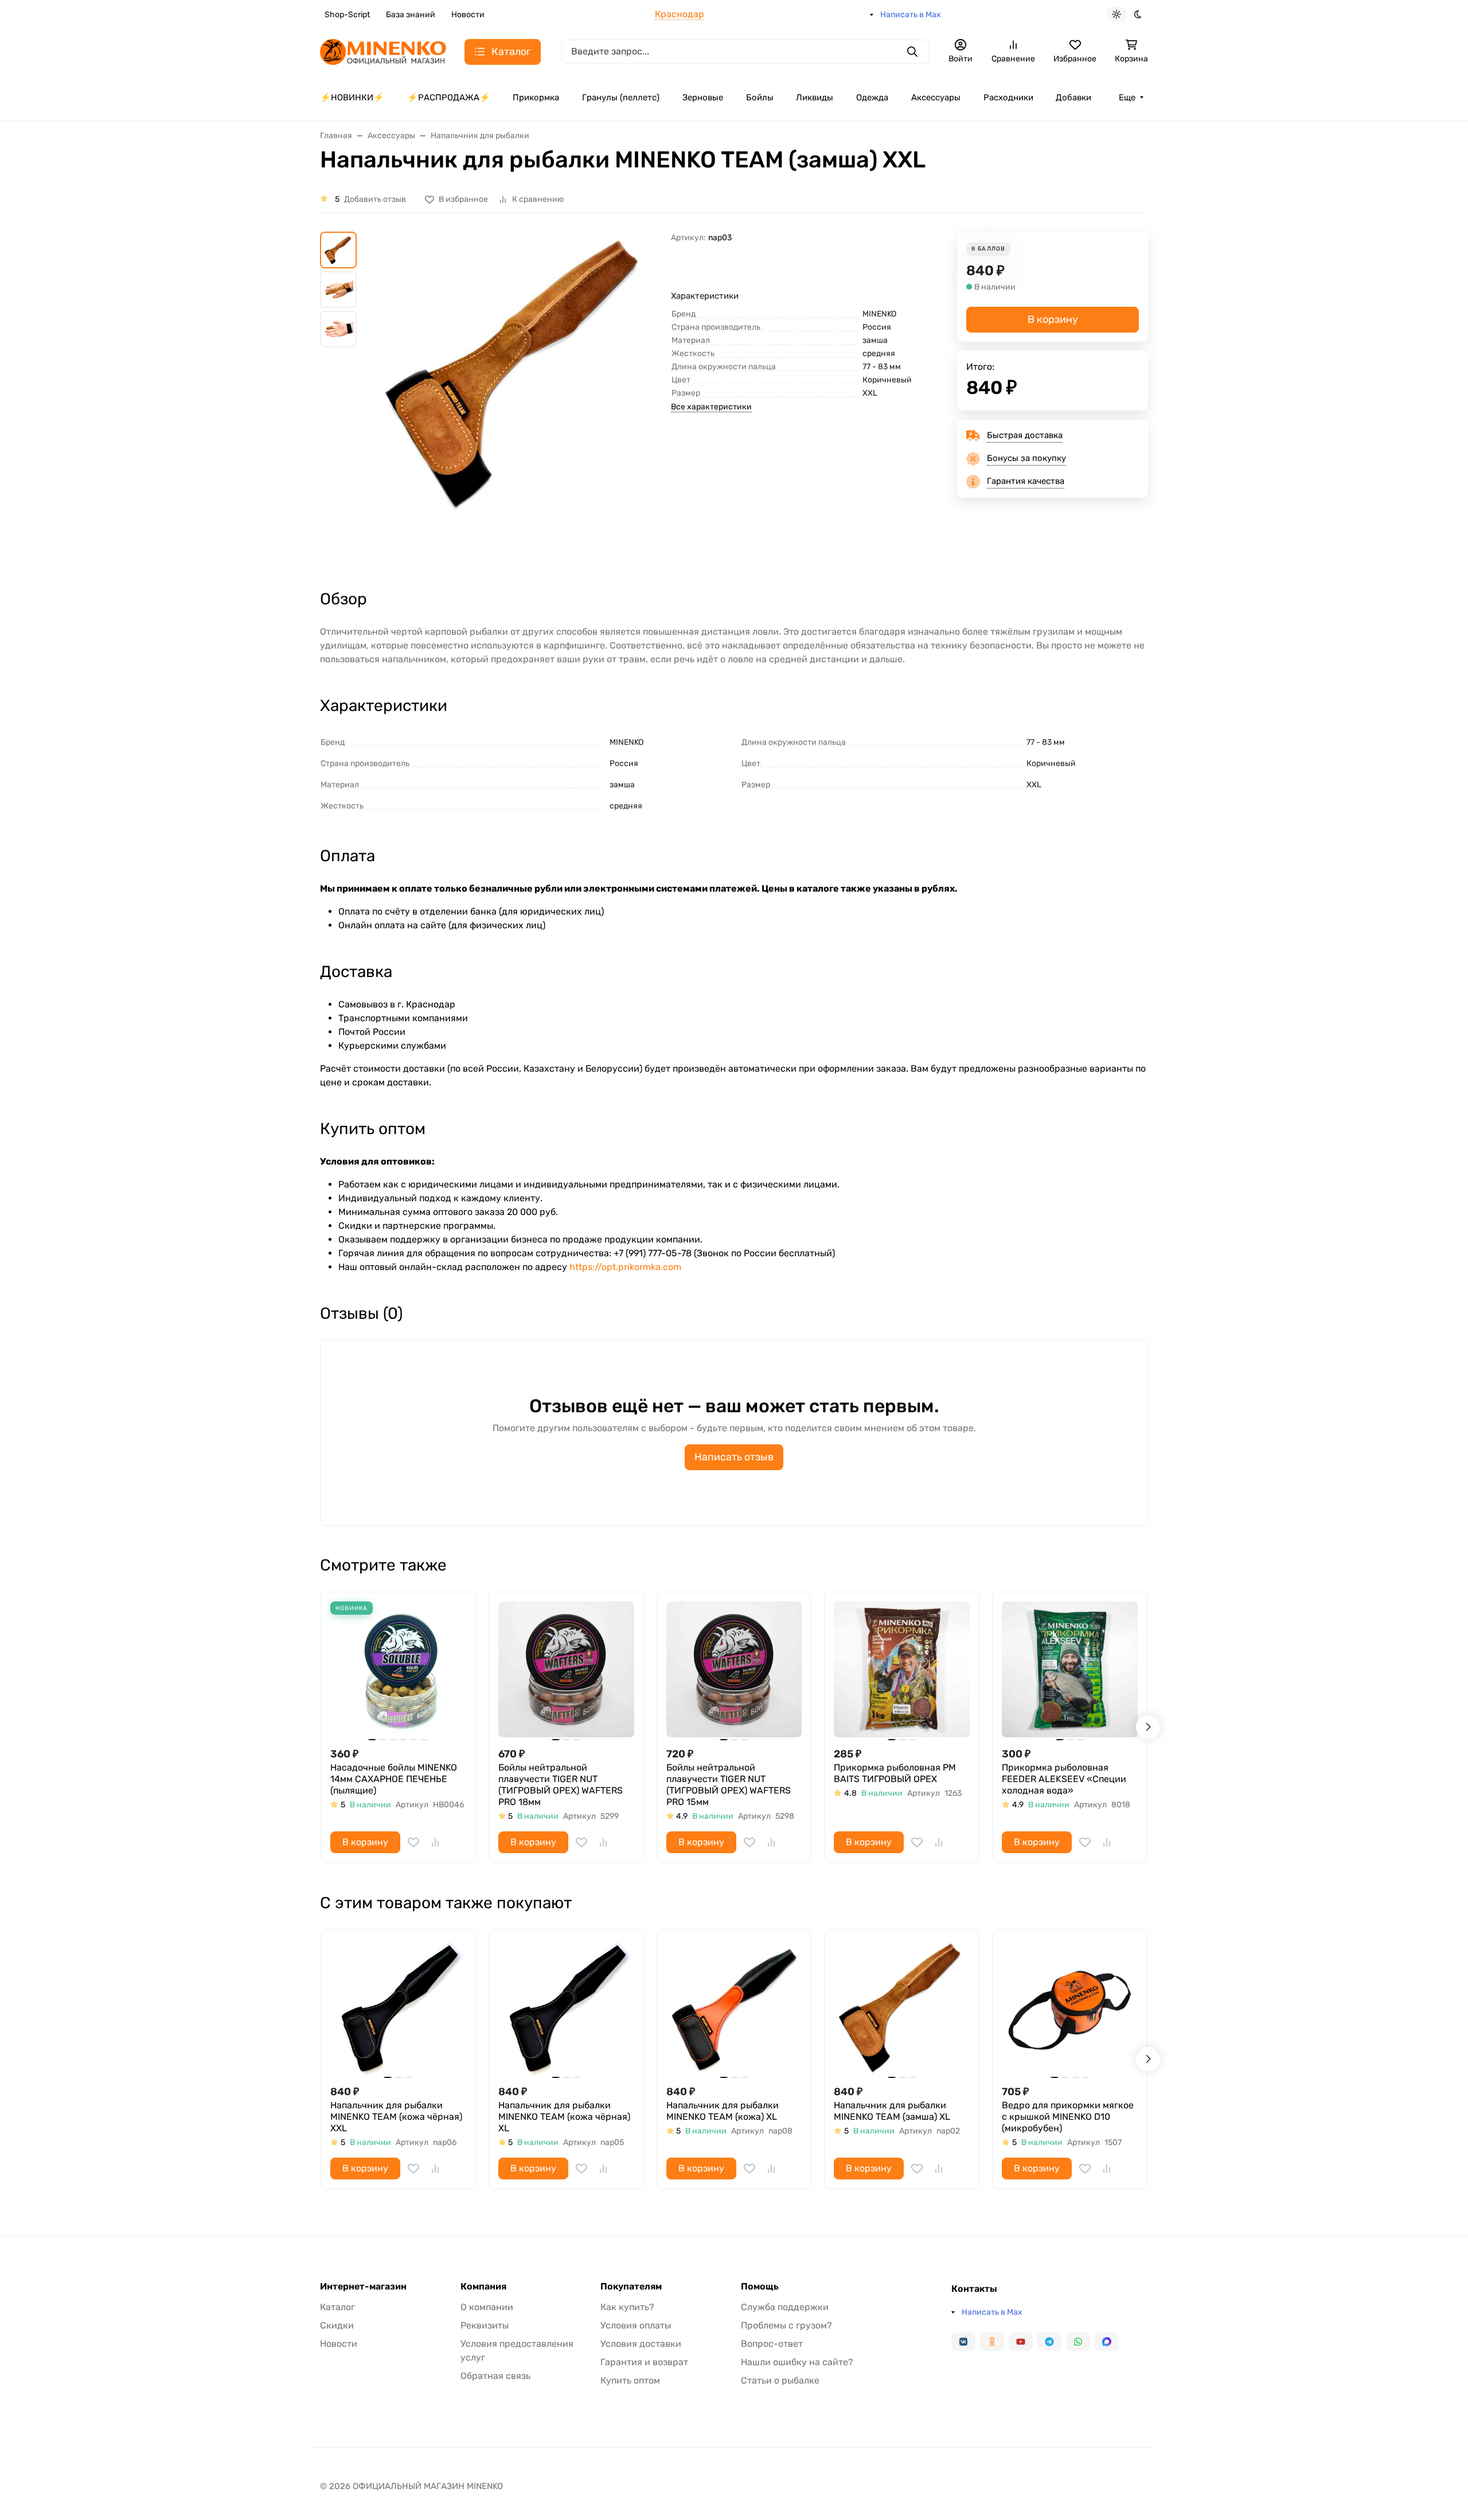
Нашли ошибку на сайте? (797, 2362)
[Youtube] (1021, 2342)
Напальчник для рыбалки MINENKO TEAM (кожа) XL (723, 2111)
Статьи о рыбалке (780, 2380)
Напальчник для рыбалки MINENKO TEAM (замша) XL (892, 2111)
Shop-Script (347, 15)
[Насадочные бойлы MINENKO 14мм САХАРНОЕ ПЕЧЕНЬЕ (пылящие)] (398, 1669)
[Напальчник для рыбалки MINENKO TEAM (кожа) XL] (734, 2007)
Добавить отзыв (375, 199)
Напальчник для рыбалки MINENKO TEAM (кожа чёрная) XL (564, 2117)
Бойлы (760, 97)
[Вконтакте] (963, 2342)
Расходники (1008, 97)
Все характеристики (711, 407)
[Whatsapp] (1078, 2342)
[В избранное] (413, 1842)
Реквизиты (485, 2325)
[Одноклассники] (992, 2342)
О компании (487, 2307)
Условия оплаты (636, 2325)
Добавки (1073, 97)
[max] (1107, 2342)
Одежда (872, 97)
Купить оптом (630, 2380)
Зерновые (703, 97)
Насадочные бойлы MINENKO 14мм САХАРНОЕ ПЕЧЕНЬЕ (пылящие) (394, 1779)
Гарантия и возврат (644, 2362)
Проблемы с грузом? (786, 2325)
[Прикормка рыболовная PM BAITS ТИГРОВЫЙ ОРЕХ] (902, 1669)
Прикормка (536, 97)
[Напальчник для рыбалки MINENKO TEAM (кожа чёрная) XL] (566, 2007)
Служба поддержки (785, 2307)
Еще (1127, 97)
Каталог (337, 2307)
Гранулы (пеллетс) (621, 97)
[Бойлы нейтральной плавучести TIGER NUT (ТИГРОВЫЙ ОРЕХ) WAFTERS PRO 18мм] (566, 1669)
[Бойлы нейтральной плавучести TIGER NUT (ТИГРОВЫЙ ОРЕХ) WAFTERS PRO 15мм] (734, 1669)
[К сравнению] (435, 1842)
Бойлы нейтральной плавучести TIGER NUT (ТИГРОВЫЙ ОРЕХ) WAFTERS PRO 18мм (561, 1785)
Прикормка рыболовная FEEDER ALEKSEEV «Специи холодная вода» (1064, 1779)
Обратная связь (495, 2376)
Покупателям (631, 2287)
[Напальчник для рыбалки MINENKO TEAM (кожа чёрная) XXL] (398, 2007)
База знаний (411, 15)
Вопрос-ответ (772, 2344)
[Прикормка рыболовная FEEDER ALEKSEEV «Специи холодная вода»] (1070, 1669)
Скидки (337, 2325)
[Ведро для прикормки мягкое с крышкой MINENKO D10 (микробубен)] (1070, 2007)
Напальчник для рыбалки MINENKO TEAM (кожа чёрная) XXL (396, 2117)
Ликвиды (815, 97)
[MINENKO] (383, 51)
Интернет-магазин (363, 2287)
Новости (468, 15)
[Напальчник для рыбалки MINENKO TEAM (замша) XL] (902, 2007)
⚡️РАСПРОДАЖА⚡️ (449, 97)
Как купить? (627, 2307)
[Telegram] (1049, 2342)
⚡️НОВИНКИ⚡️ (352, 97)
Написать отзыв (734, 1457)
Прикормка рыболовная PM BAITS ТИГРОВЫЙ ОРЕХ (895, 1773)
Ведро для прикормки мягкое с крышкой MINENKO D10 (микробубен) (1068, 2117)
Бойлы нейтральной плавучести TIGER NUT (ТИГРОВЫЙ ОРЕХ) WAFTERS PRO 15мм (729, 1785)
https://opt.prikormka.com (625, 1267)
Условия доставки (641, 2344)
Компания (483, 2287)
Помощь (760, 2287)
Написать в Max (911, 15)
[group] (516, 400)
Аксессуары (936, 97)
